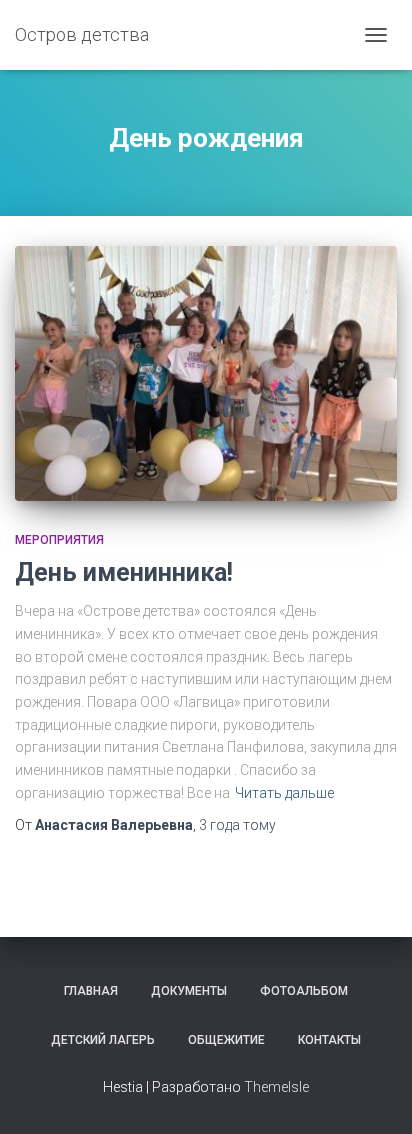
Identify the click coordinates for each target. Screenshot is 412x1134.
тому (237, 825)
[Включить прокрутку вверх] (372, 1094)
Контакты (329, 1040)
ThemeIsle (276, 1087)
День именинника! (124, 572)
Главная (91, 991)
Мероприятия (59, 540)
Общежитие (226, 1040)
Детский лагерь (103, 1040)
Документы (189, 991)
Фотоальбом (304, 991)
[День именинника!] (206, 373)
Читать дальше (284, 793)
